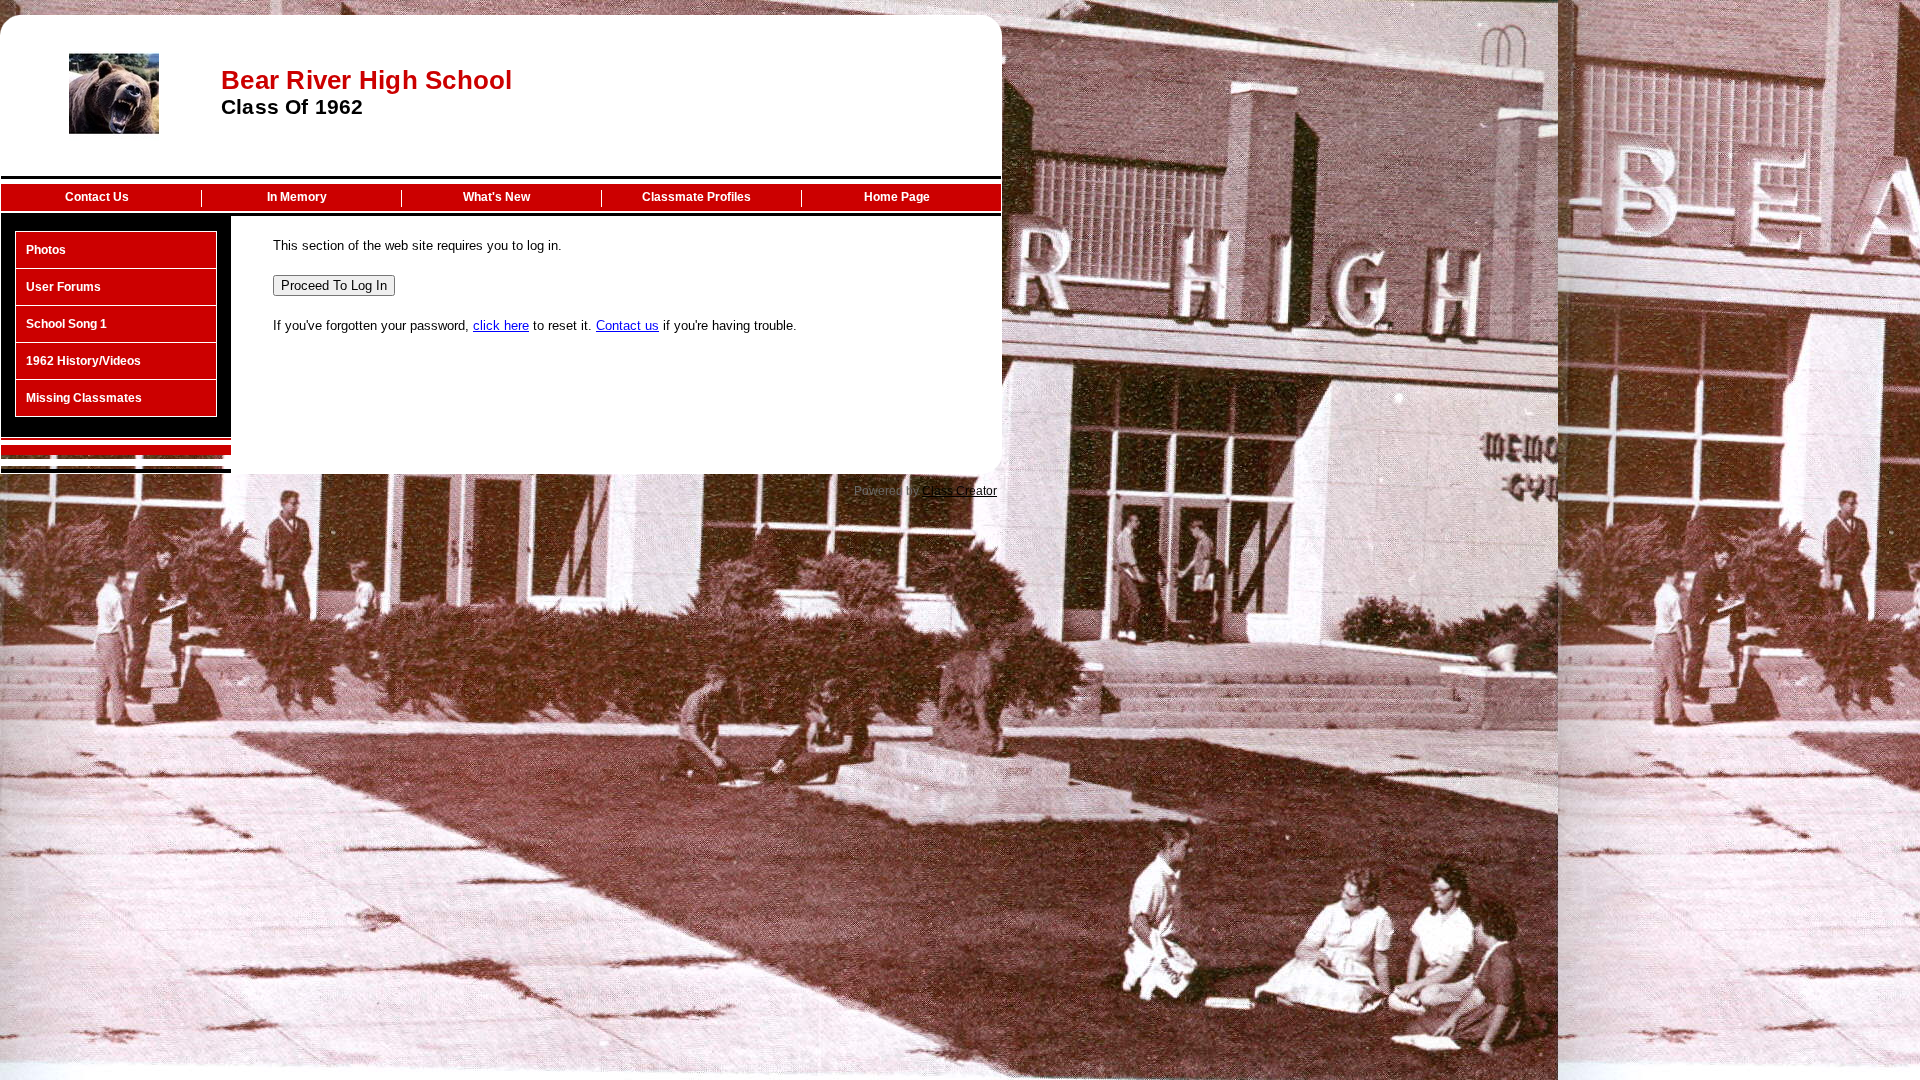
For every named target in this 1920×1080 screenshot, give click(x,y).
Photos (46, 250)
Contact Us (97, 197)
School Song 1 (66, 324)
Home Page (897, 197)
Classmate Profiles (696, 197)
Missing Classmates (84, 398)
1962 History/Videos (83, 361)
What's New (496, 197)
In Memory (297, 197)
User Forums (63, 287)
